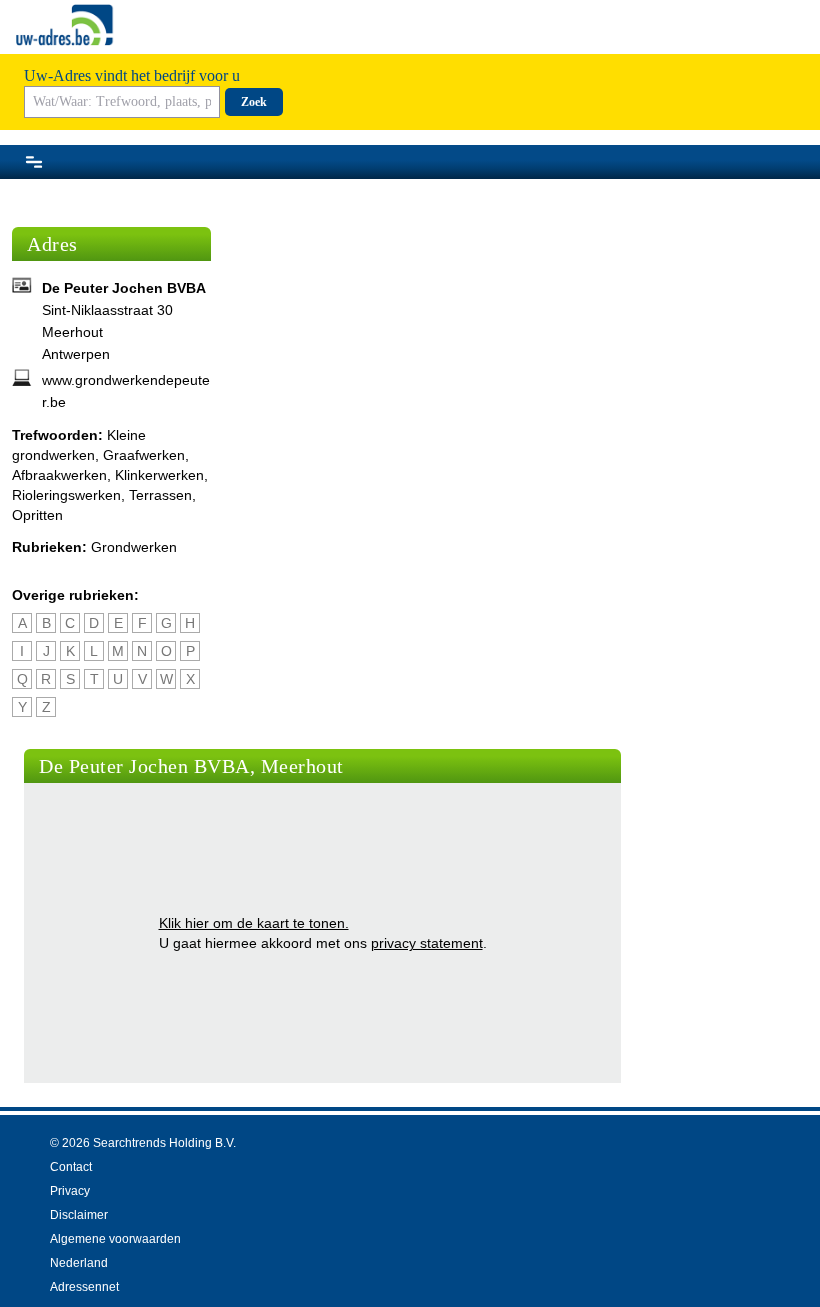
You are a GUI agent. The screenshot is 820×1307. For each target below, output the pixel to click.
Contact (71, 1167)
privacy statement (427, 943)
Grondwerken (134, 547)
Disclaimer (79, 1215)
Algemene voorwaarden (115, 1239)
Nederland (79, 1263)
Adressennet (84, 1287)
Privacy (70, 1191)
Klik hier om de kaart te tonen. (254, 923)
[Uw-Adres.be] (66, 25)
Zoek (254, 102)
